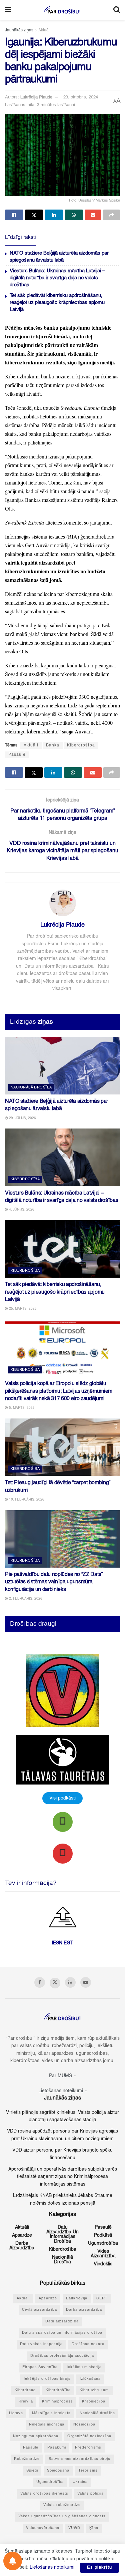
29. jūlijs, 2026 (22, 1118)
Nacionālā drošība (31, 1088)
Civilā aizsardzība (39, 2310)
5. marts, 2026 (21, 1408)
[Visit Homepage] (62, 10)
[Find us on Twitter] (55, 1983)
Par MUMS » (62, 2076)
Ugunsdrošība (103, 2243)
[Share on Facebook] (14, 215)
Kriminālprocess (57, 2402)
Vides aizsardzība (103, 2254)
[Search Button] (117, 10)
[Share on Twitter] (34, 215)
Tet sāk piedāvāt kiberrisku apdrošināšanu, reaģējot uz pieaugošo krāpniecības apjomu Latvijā (57, 302)
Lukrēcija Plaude (36, 97)
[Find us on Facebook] (40, 1982)
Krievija (26, 2402)
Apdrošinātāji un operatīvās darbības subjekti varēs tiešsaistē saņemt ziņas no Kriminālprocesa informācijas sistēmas (63, 2177)
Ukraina (80, 2482)
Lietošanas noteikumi (52, 2567)
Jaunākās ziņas (19, 30)
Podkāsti (103, 2235)
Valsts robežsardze (62, 2505)
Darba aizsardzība (22, 2246)
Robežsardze (27, 2459)
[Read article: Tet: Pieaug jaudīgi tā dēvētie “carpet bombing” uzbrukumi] (62, 1447)
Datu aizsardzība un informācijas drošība (62, 2234)
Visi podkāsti (62, 1798)
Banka (53, 745)
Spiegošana (58, 2471)
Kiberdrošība (81, 745)
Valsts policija (90, 2494)
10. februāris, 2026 (26, 1500)
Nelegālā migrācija (47, 2425)
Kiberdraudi (26, 2390)
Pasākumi (57, 2448)
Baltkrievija (77, 2299)
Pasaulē (17, 755)
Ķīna (94, 2528)
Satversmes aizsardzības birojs (79, 2459)
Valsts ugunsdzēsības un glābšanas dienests (62, 2516)
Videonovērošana (43, 2528)
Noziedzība (84, 2425)
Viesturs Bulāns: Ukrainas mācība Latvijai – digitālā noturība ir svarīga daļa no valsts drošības (57, 278)
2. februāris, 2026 (25, 1599)
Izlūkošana (90, 2379)
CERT (102, 2299)
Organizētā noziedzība (89, 2436)
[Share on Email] (93, 215)
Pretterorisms (88, 2448)
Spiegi (32, 2471)
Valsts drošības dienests (44, 2494)
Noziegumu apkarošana (36, 2436)
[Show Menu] (8, 10)
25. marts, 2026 (22, 1309)
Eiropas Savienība (40, 2367)
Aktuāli (44, 30)
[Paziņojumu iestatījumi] (13, 2561)
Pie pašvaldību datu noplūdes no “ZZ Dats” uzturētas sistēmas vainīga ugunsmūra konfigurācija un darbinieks (54, 1582)
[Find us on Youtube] (86, 1982)
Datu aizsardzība (62, 2322)
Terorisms (88, 2471)
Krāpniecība (94, 2402)
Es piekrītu (99, 2567)
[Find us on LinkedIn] (70, 1982)
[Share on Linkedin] (54, 215)
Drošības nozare (88, 2344)
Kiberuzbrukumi (95, 2390)
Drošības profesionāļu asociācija (62, 2356)
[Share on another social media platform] (111, 215)
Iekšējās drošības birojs (47, 2379)
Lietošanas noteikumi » (63, 2091)
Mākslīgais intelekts (51, 2413)
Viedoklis (103, 2264)
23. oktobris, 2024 (81, 97)
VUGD (74, 2528)
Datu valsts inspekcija (41, 2344)
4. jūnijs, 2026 (21, 1210)
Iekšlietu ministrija (84, 2367)
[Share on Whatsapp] (74, 215)
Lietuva (16, 2413)
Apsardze (22, 2235)
